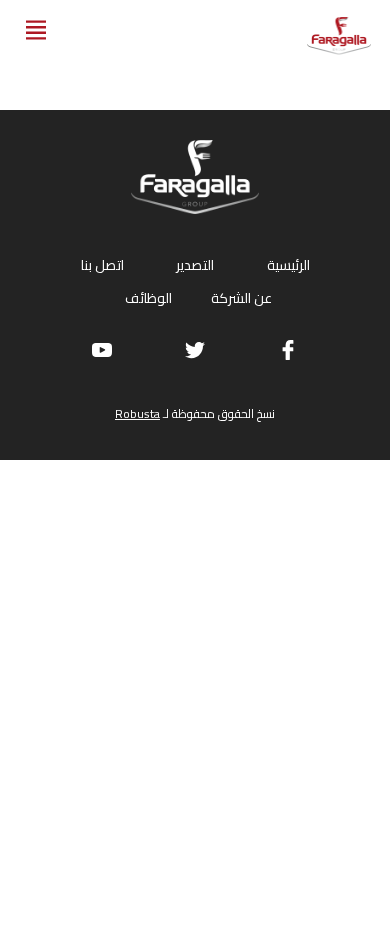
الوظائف (148, 298)
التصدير (195, 265)
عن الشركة (241, 298)
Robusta (137, 414)
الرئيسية (288, 265)
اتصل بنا (102, 265)
